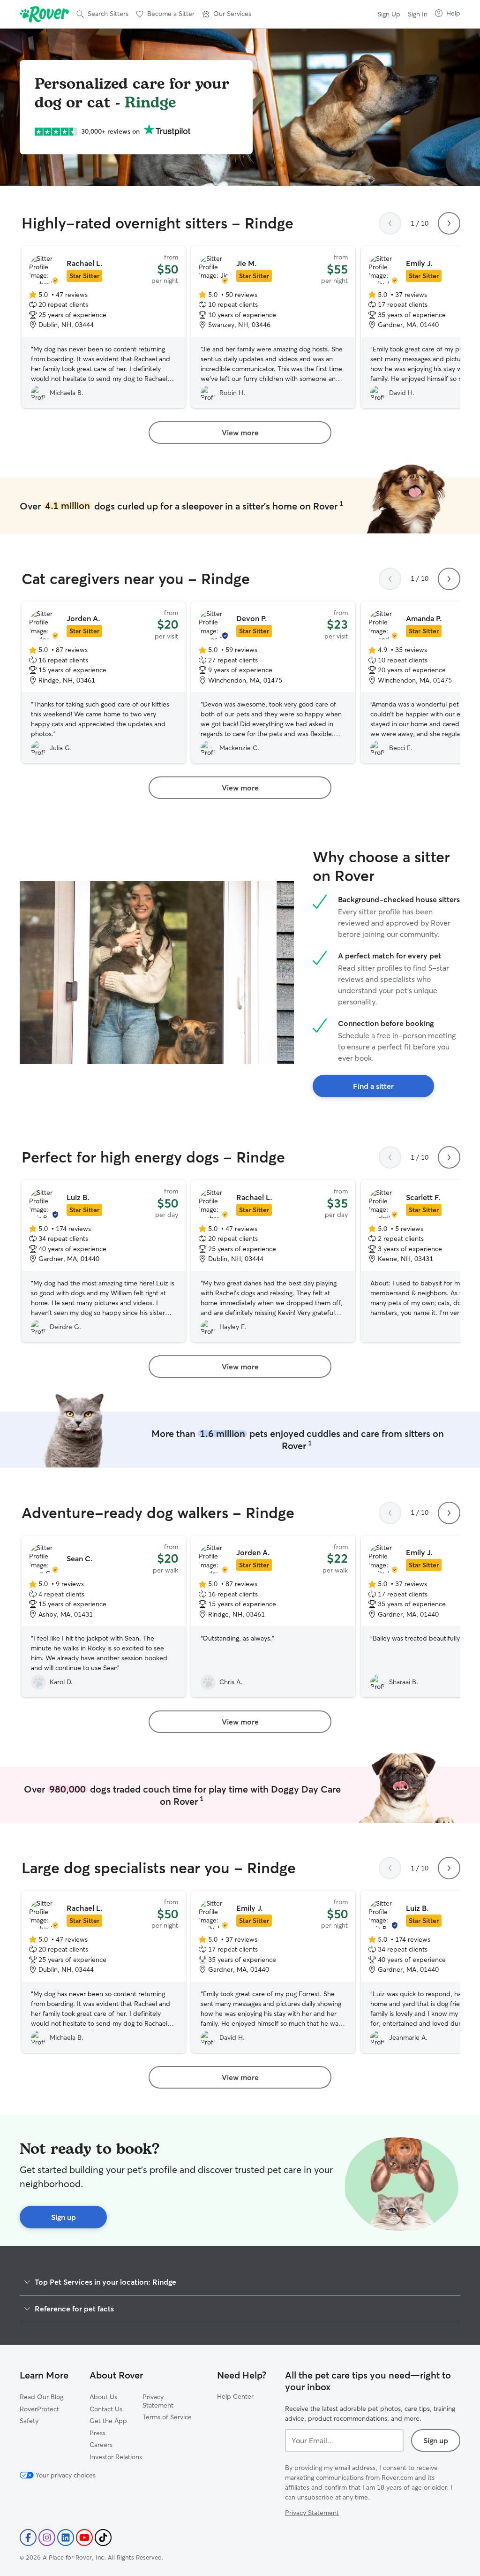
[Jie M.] (273, 327)
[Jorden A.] (104, 683)
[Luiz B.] (104, 1261)
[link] (240, 433)
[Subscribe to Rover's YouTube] (84, 2538)
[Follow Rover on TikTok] (103, 2538)
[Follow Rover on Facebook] (28, 2538)
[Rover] (44, 14)
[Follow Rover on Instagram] (47, 2538)
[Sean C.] (104, 1617)
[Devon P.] (273, 683)
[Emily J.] (273, 1972)
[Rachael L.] (104, 327)
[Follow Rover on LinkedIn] (66, 2538)
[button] (227, 14)
